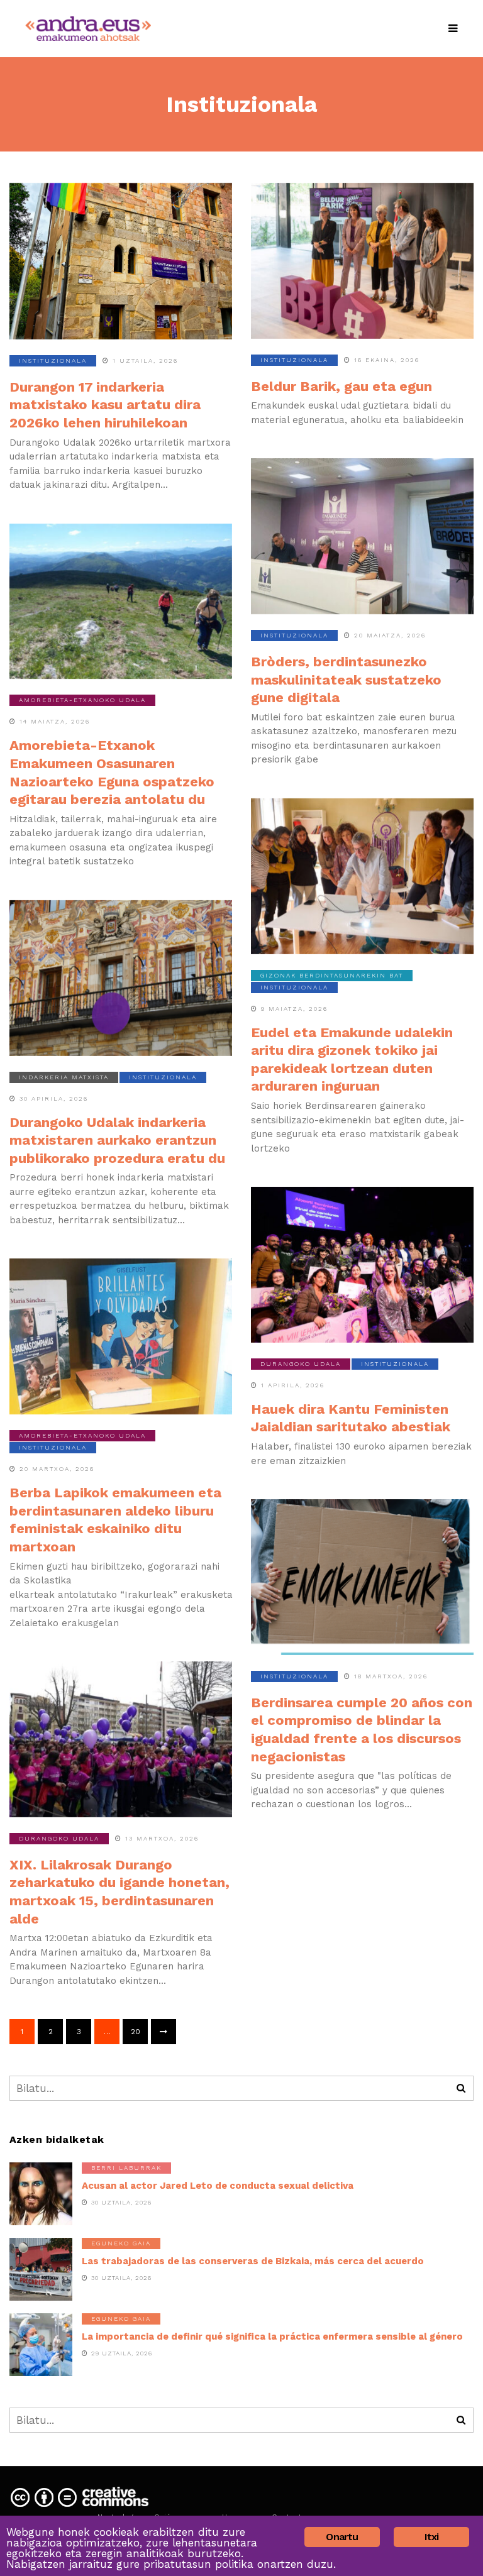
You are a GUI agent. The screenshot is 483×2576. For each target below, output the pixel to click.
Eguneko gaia (121, 2243)
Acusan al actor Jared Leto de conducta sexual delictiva (218, 2186)
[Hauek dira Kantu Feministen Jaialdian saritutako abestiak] (362, 1265)
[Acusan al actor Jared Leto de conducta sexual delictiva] (41, 2194)
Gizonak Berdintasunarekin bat (332, 975)
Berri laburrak (126, 2168)
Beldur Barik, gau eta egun (341, 386)
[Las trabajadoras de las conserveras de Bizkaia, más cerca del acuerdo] (41, 2269)
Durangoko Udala (301, 1364)
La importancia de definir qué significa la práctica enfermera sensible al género (272, 2337)
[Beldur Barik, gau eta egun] (362, 261)
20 (136, 2032)
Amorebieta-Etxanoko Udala (82, 700)
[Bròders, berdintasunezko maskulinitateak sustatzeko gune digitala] (362, 536)
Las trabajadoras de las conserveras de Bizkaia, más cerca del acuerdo (253, 2261)
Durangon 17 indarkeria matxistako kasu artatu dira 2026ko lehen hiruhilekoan (105, 405)
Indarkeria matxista (64, 1077)
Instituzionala (53, 361)
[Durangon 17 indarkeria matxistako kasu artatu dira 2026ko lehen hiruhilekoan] (121, 261)
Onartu (342, 2537)
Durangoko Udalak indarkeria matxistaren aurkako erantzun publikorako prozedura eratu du (117, 1140)
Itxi (432, 2537)
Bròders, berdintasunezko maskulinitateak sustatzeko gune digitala (346, 680)
